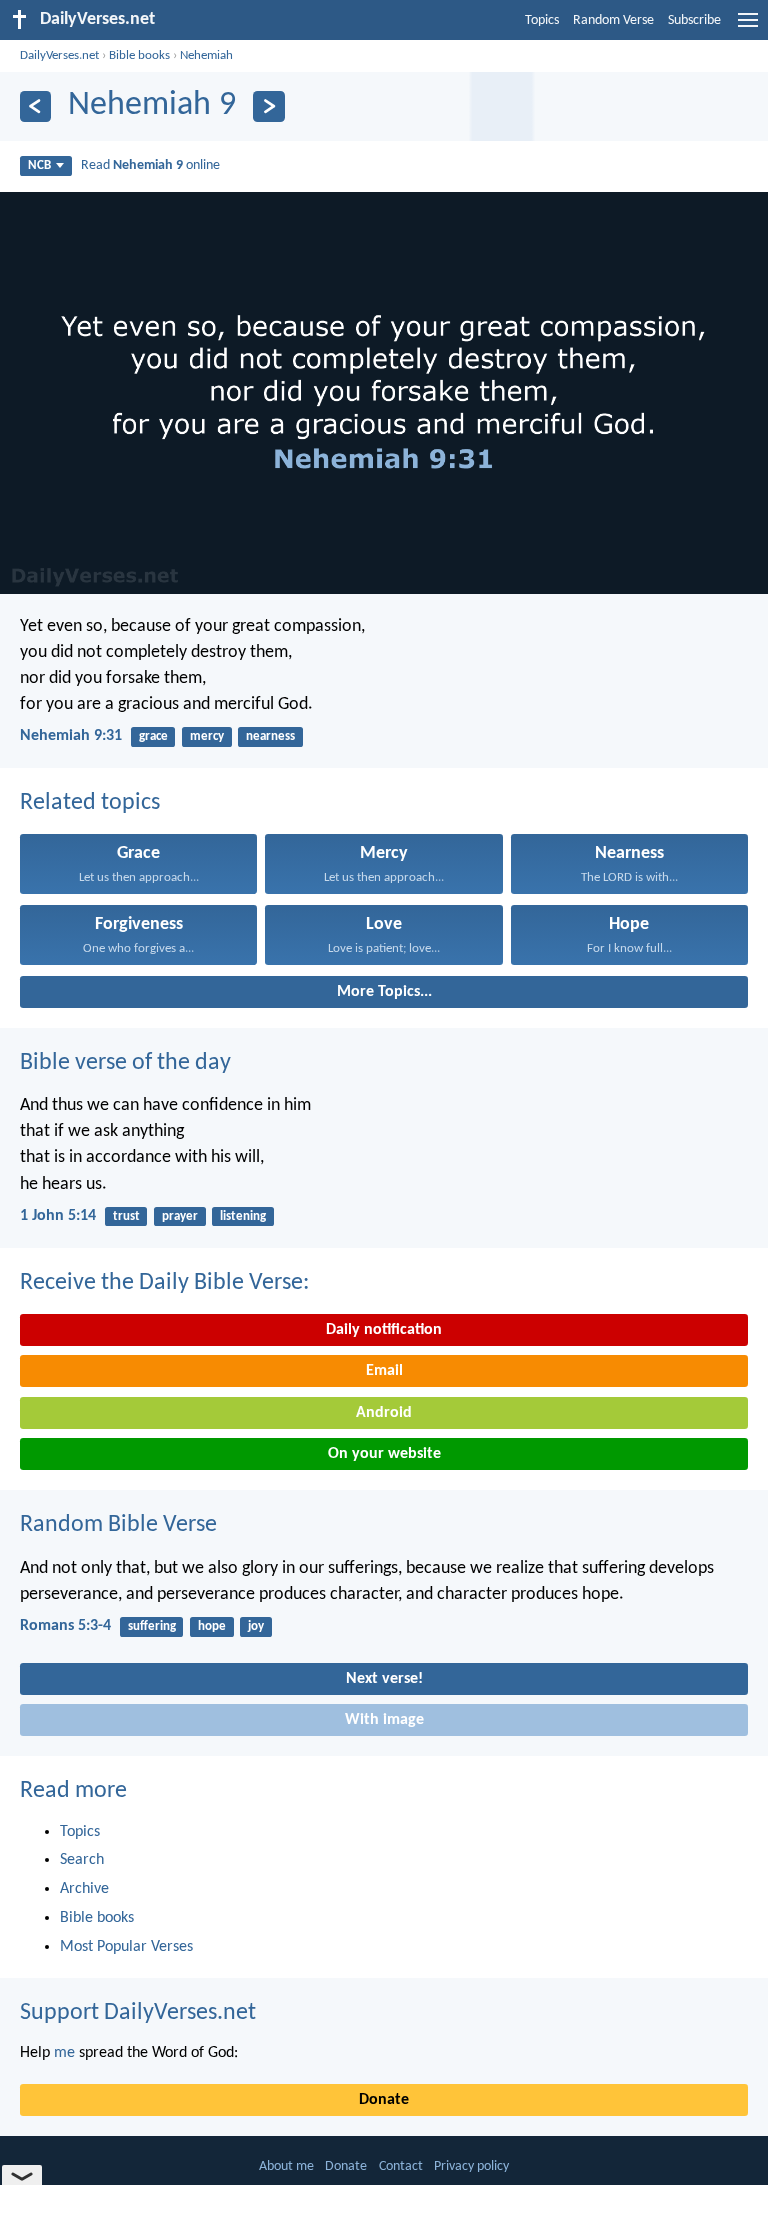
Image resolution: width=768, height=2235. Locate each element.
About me (286, 2166)
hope (212, 1626)
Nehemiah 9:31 (71, 736)
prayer (180, 1216)
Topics (542, 20)
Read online (150, 165)
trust (126, 1216)
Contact (401, 2166)
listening (243, 1216)
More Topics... (384, 992)
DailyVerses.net (59, 55)
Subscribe (694, 20)
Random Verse (613, 20)
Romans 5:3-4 (65, 1626)
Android (384, 1413)
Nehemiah (206, 55)
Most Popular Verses (126, 1947)
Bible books (139, 55)
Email (384, 1371)
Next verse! (384, 1679)
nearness (270, 736)
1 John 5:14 (58, 1216)
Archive (84, 1889)
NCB (39, 165)
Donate (384, 2100)
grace (153, 736)
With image (384, 1720)
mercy (207, 736)
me (64, 2053)
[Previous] (35, 106)
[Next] (268, 106)
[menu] (748, 28)
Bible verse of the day (125, 1063)
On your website (384, 1454)
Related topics (90, 803)
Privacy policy (471, 2166)
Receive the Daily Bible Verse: (164, 1283)
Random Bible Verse (118, 1525)
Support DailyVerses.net (138, 2013)
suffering (152, 1626)
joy (256, 1626)
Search (82, 1860)
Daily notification (384, 1330)
